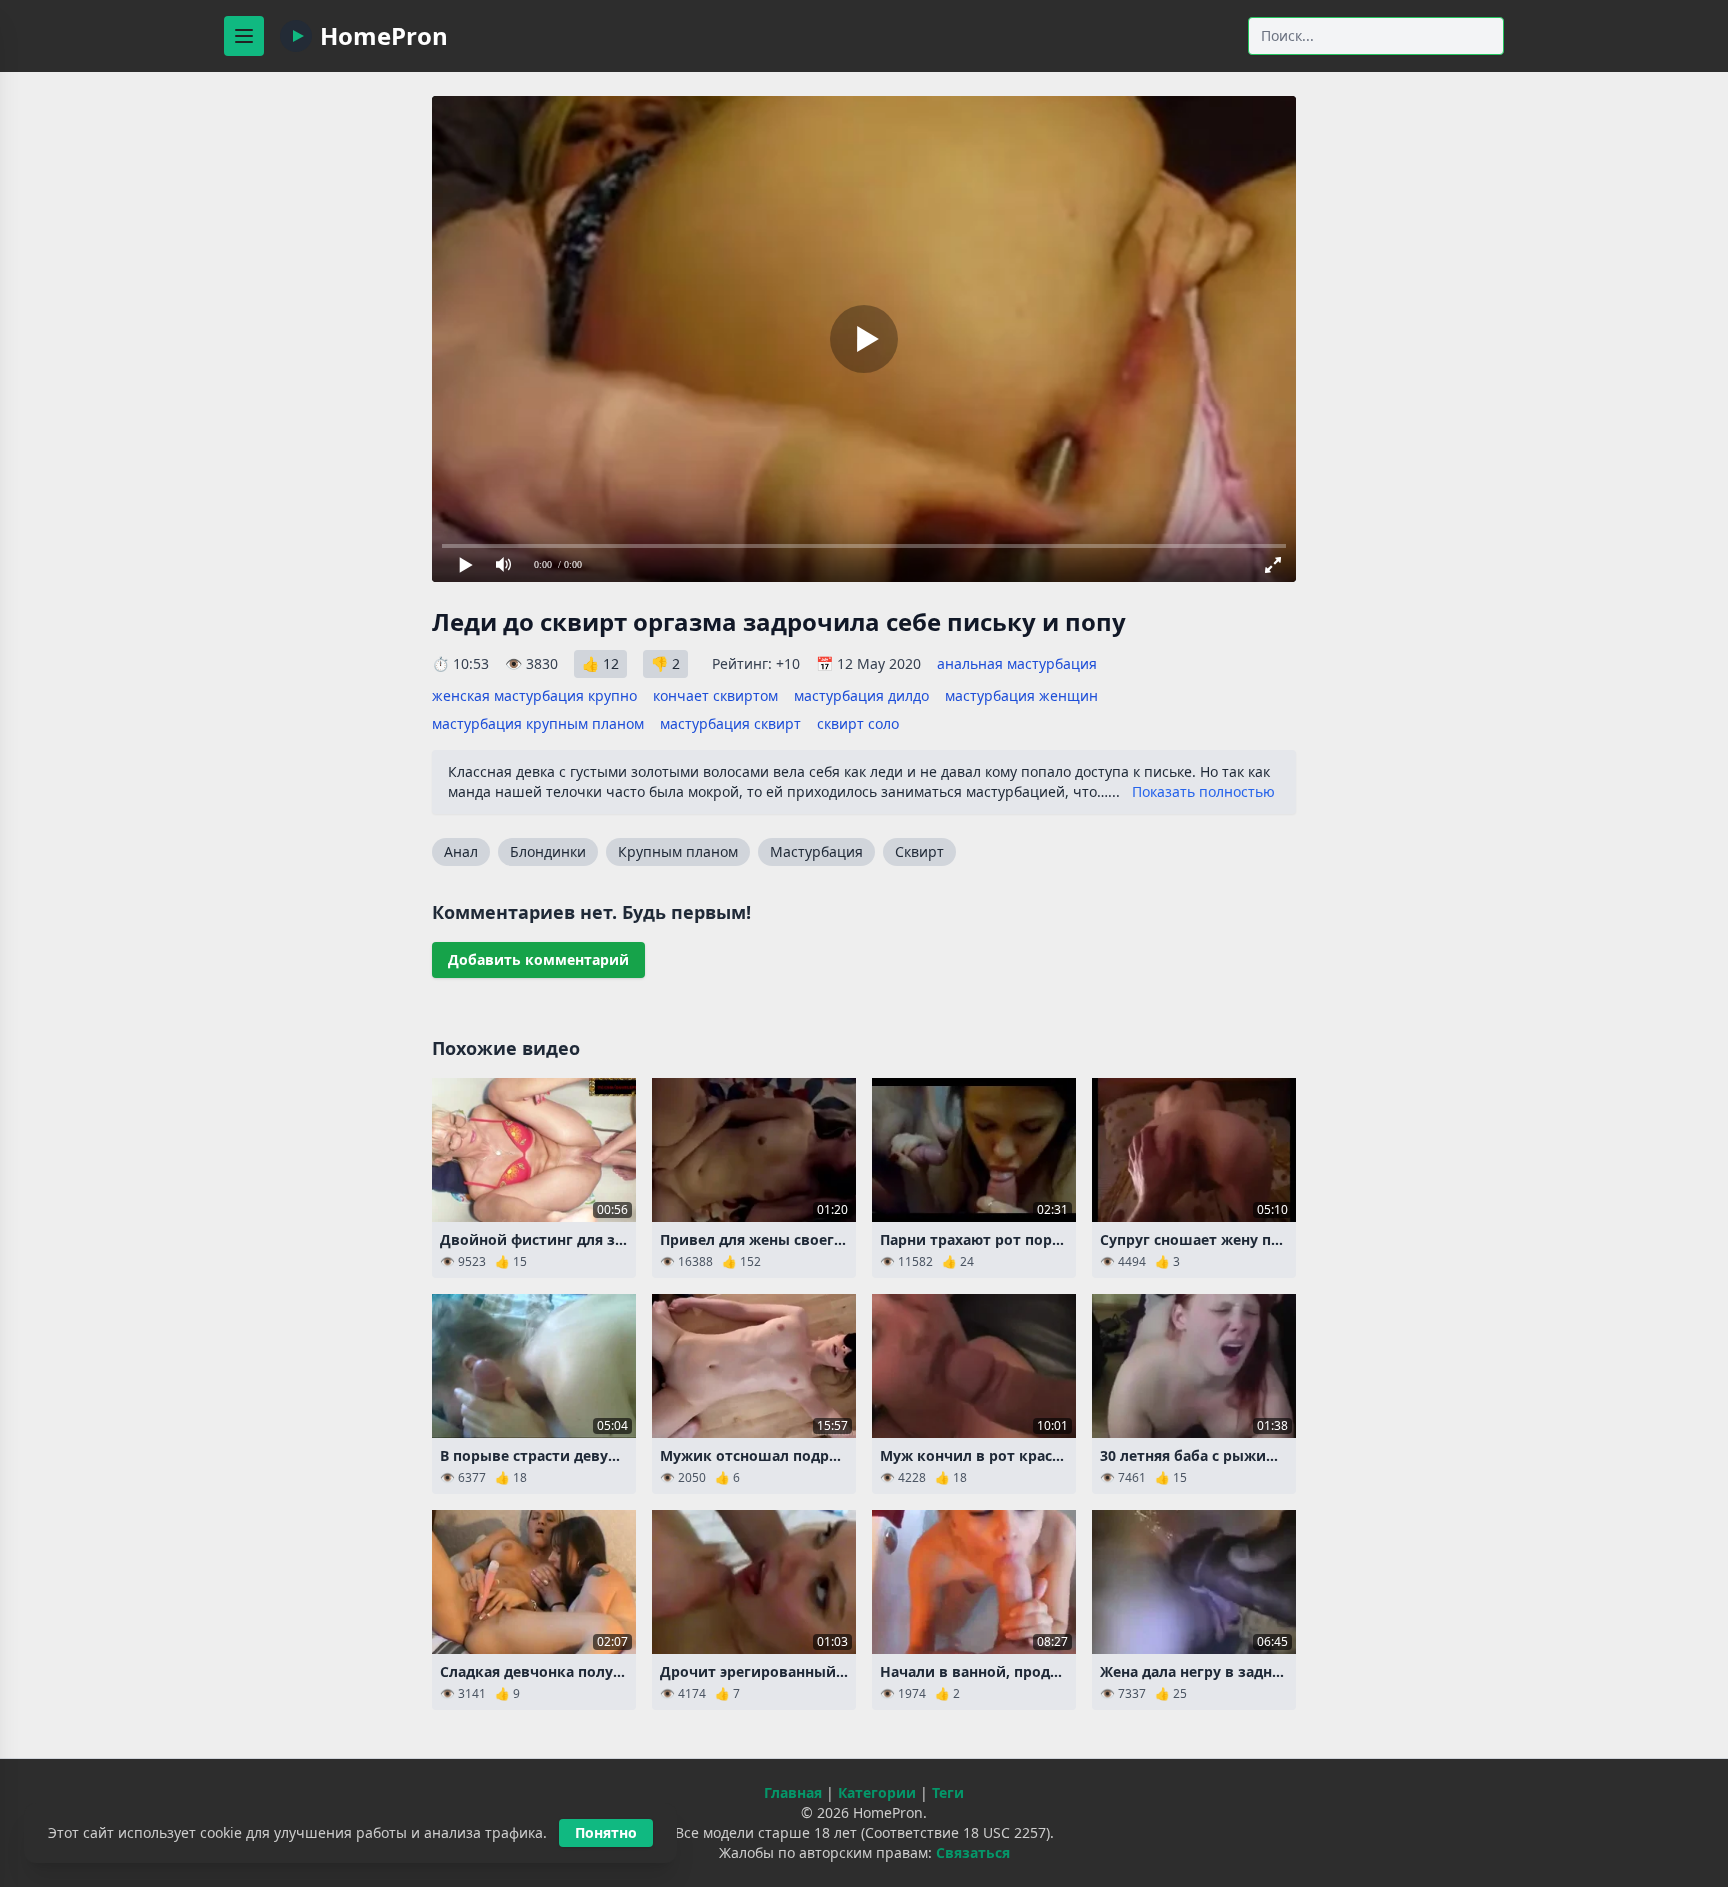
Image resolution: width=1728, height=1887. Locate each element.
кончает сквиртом (715, 695)
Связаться (973, 1852)
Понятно (606, 1832)
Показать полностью (1203, 791)
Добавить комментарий (538, 959)
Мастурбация (816, 851)
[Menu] (244, 36)
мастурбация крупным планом (538, 723)
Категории (877, 1792)
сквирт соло (858, 723)
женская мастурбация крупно (534, 695)
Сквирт (919, 851)
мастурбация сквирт (730, 723)
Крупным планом (678, 851)
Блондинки (548, 851)
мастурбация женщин (1021, 695)
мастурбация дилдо (861, 695)
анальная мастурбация (1017, 663)
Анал (461, 851)
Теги (948, 1792)
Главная (793, 1792)
